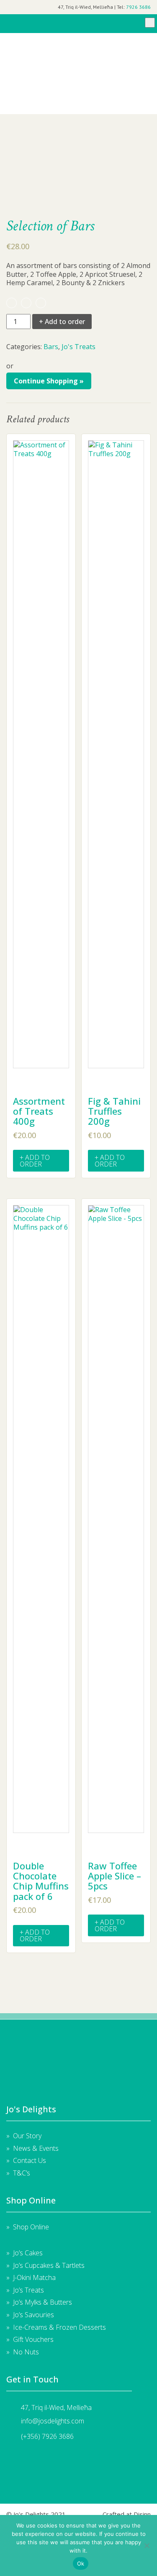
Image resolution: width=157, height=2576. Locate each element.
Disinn (142, 2514)
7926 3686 (138, 7)
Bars (51, 347)
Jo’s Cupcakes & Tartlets (49, 2265)
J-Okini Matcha (34, 2277)
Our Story (27, 2136)
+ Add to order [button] (35, 1161)
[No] (147, 2545)
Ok (81, 2563)
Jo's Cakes (77, 52)
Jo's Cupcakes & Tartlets (78, 70)
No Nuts (77, 97)
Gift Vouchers (77, 43)
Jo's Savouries (78, 88)
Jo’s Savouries (33, 2315)
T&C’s (22, 2173)
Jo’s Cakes (28, 2253)
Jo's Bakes (77, 61)
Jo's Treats (77, 79)
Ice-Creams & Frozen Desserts (78, 106)
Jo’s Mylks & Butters (42, 2302)
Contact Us (30, 2160)
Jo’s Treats (28, 2290)
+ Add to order (62, 322)
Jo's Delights (26, 24)
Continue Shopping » (49, 381)
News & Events (36, 2148)
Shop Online (31, 2227)
